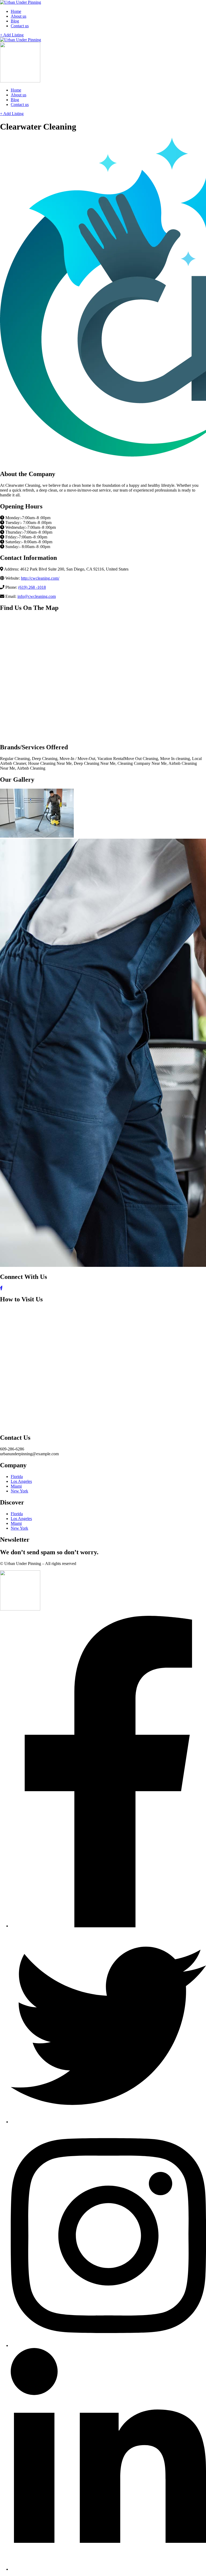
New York (19, 1491)
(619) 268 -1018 (32, 587)
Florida (17, 1477)
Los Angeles (21, 1481)
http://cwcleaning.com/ (40, 578)
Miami (16, 1486)
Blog (15, 21)
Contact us (20, 26)
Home (16, 11)
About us (19, 16)
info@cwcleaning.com (37, 596)
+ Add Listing (12, 35)
